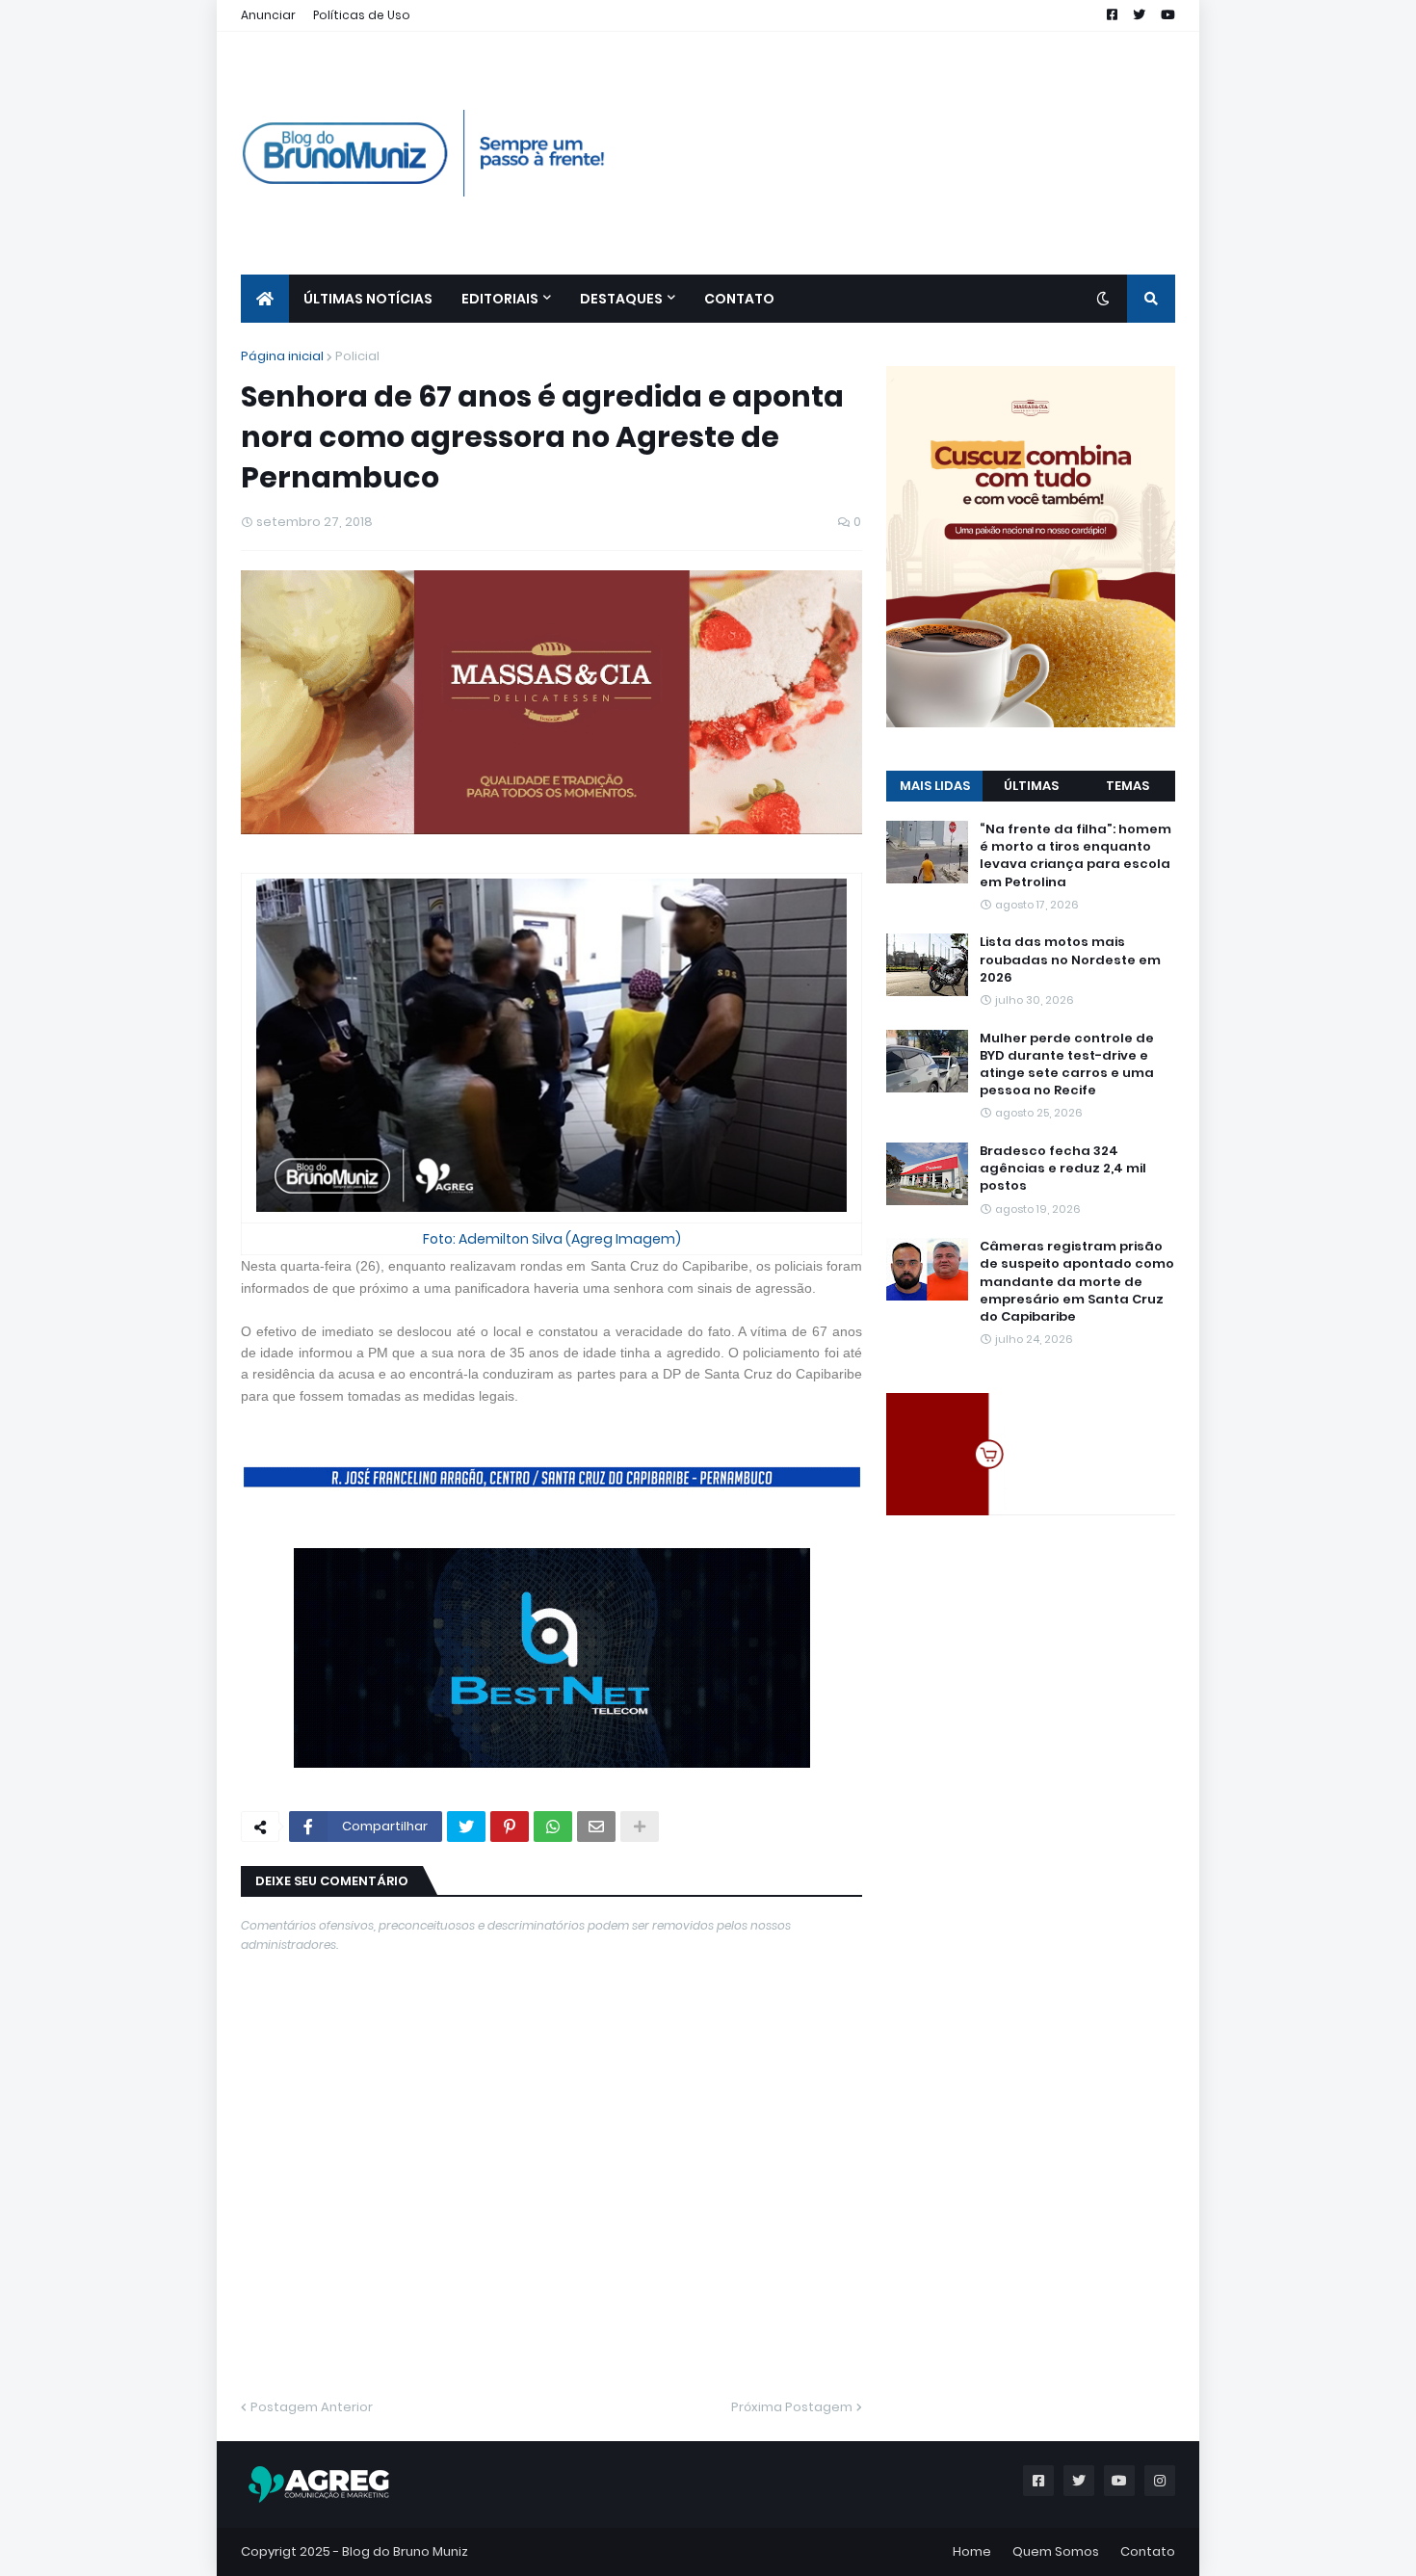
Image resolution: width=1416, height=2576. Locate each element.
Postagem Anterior (312, 2407)
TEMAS (1128, 786)
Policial (357, 356)
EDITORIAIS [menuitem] (500, 299)
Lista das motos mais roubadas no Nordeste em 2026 (1070, 959)
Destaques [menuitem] (621, 299)
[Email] (596, 1827)
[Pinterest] (510, 1827)
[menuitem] (265, 299)
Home (972, 2551)
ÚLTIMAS (1031, 786)
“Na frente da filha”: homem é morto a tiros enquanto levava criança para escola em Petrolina (1075, 856)
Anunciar (268, 15)
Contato (1148, 2551)
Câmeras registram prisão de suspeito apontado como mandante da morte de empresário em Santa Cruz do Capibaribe (1077, 1282)
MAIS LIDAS (935, 786)
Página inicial (282, 356)
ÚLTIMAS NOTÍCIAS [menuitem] (368, 299)
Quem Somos (1056, 2551)
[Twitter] (466, 1827)
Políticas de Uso (362, 15)
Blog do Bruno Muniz (405, 2551)
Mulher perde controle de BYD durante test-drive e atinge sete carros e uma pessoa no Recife (1067, 1065)
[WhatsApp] (553, 1827)
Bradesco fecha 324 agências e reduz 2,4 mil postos (1063, 1169)
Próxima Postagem (792, 2407)
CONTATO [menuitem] (739, 299)
